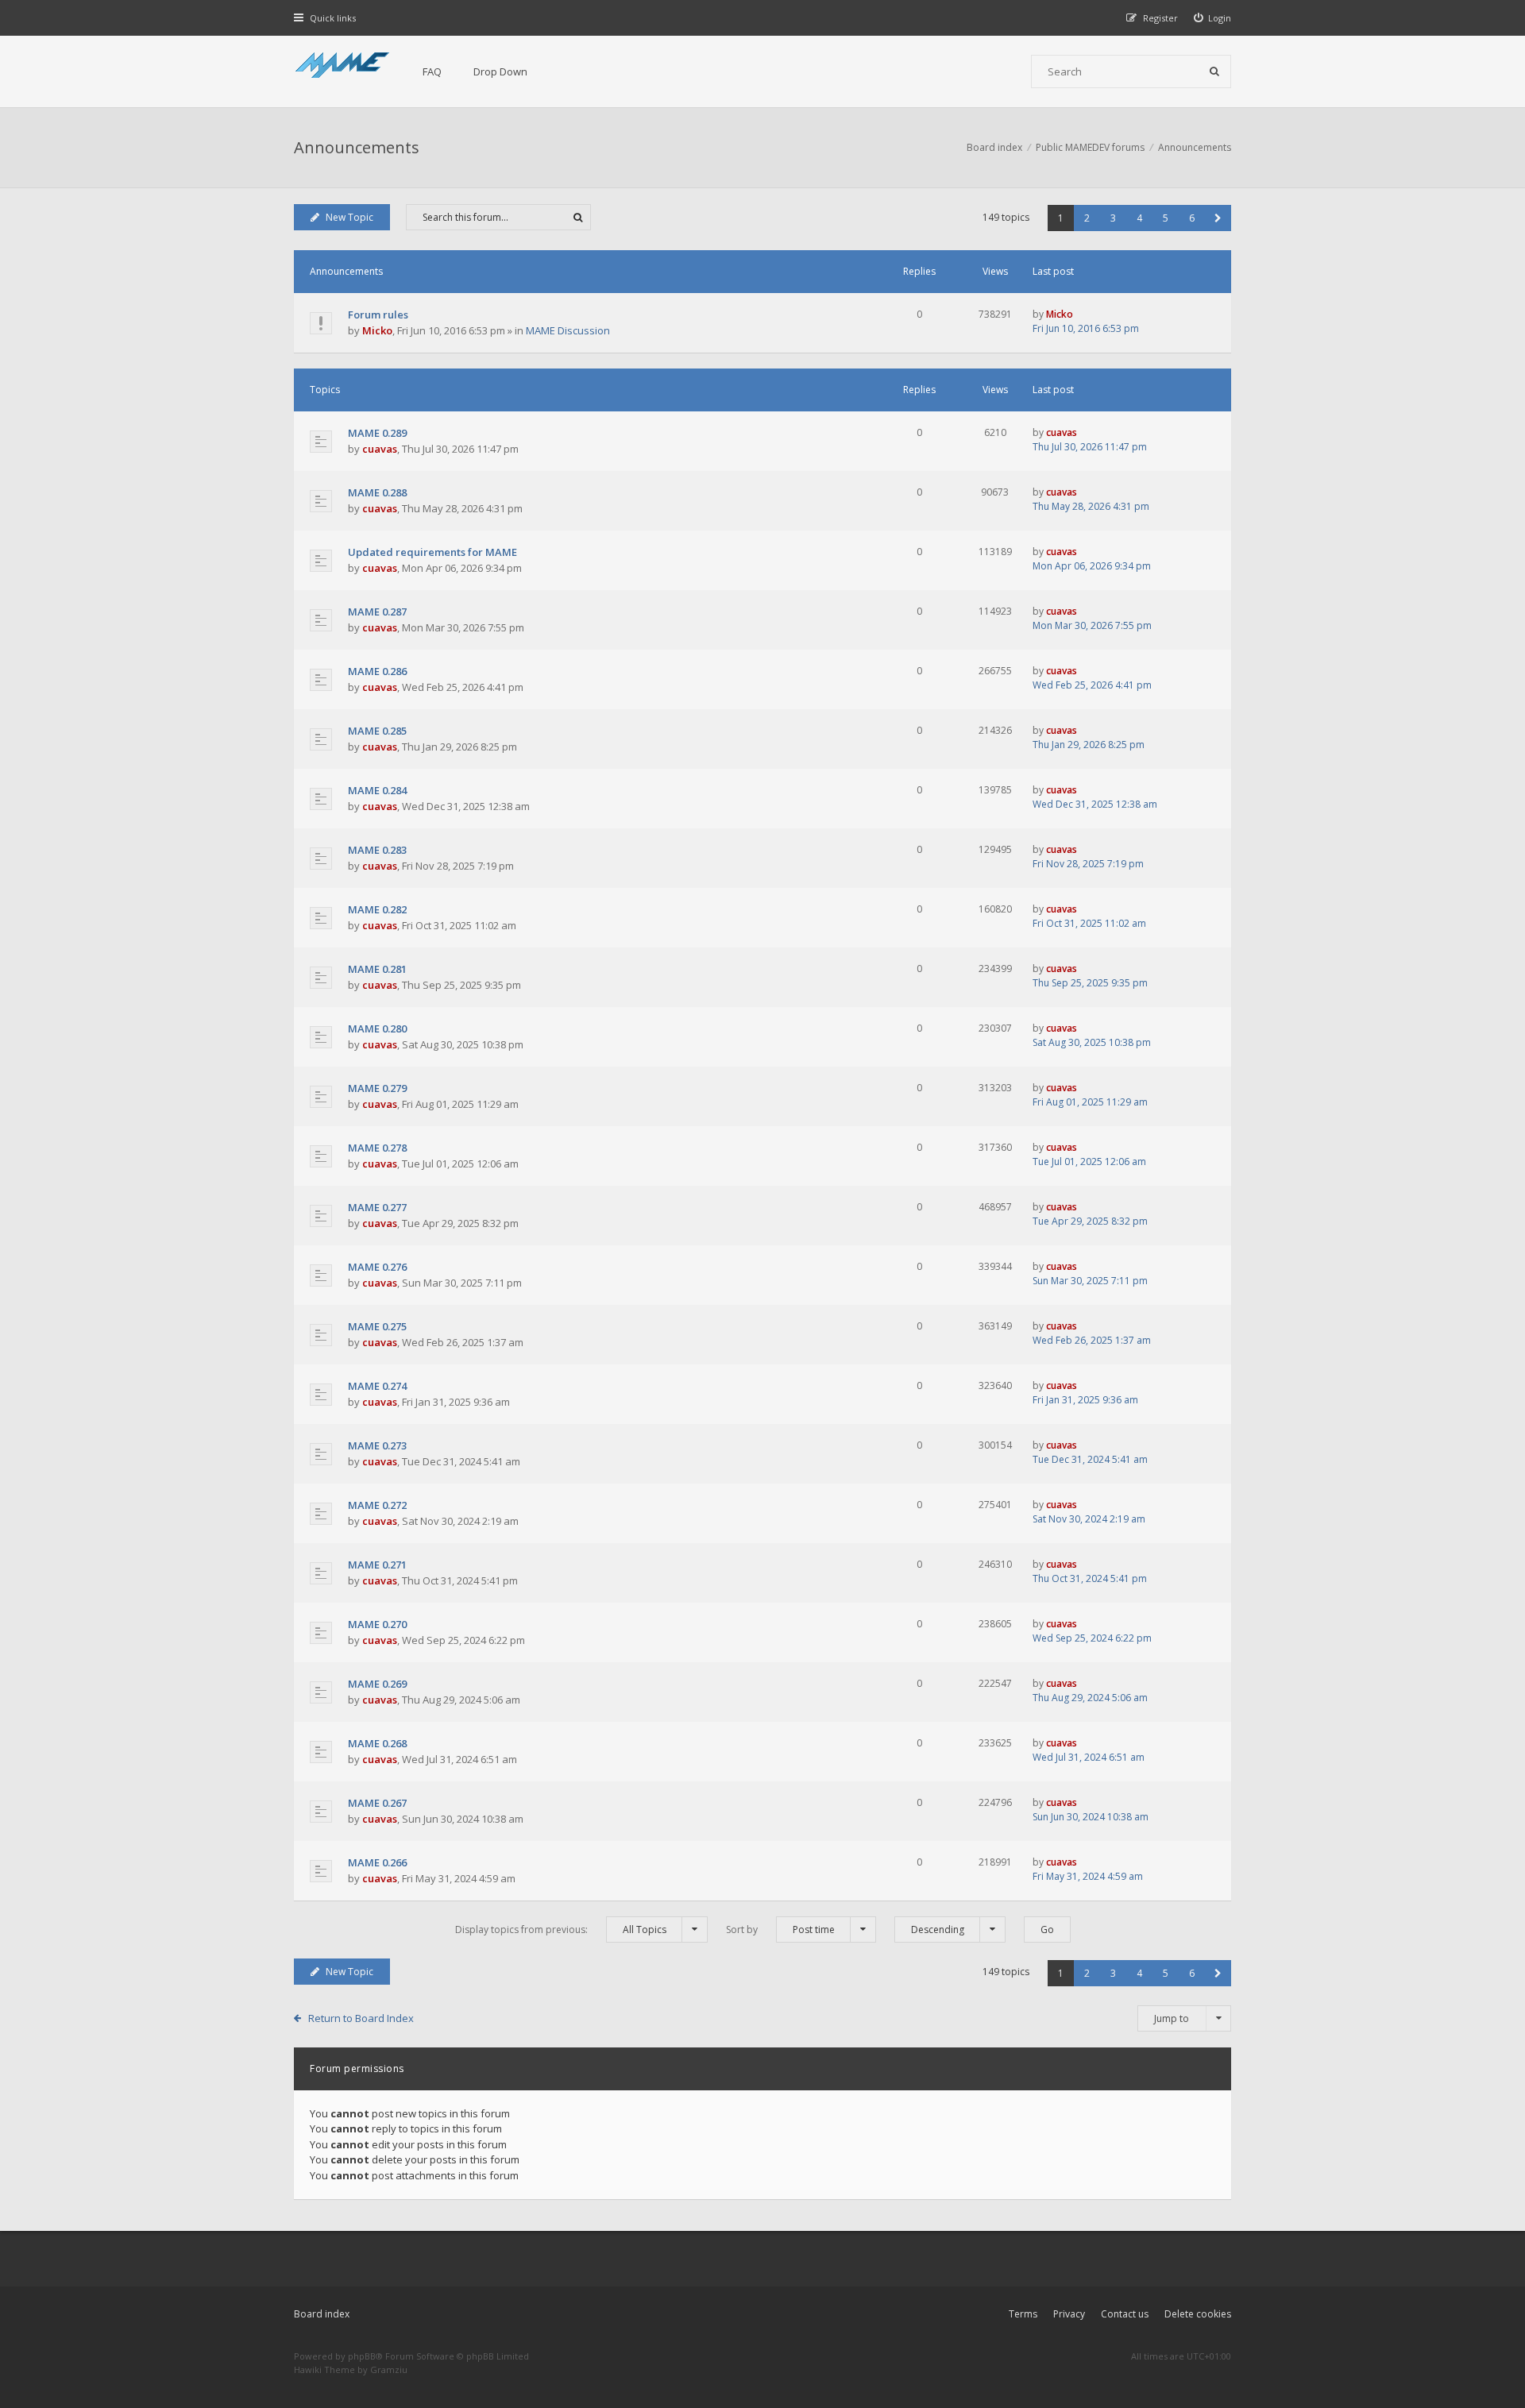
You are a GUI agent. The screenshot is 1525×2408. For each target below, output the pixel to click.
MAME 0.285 (377, 731)
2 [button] (1087, 218)
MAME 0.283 (377, 850)
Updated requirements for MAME (432, 552)
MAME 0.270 (377, 1624)
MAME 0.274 (377, 1386)
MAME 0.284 (377, 790)
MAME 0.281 (377, 969)
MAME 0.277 (377, 1207)
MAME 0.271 (377, 1565)
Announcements (357, 147)
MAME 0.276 (377, 1267)
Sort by (780, 1929)
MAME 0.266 (377, 1862)
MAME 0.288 (377, 492)
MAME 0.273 (377, 1445)
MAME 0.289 (377, 433)
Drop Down (500, 71)
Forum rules (378, 315)
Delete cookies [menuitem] (1198, 2314)
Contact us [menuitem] (1125, 2314)
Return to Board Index (361, 2018)
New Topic (349, 217)
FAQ (432, 71)
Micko (377, 330)
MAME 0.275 (377, 1326)
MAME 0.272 (377, 1505)
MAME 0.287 (377, 612)
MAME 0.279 (377, 1088)
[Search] (1214, 71)
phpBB (362, 2356)
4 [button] (1139, 218)
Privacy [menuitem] (1069, 2314)
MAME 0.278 (377, 1148)
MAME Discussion (568, 330)
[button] (1218, 218)
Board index (322, 2314)
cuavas (380, 449)
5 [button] (1166, 218)
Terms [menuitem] (1023, 2314)
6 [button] (1192, 218)
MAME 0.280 (377, 1028)
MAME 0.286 (377, 671)
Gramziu (389, 2369)
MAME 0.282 (377, 909)
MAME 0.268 (377, 1743)
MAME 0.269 (377, 1684)
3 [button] (1113, 218)
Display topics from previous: (561, 1929)
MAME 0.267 (377, 1803)
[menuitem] (1213, 18)
